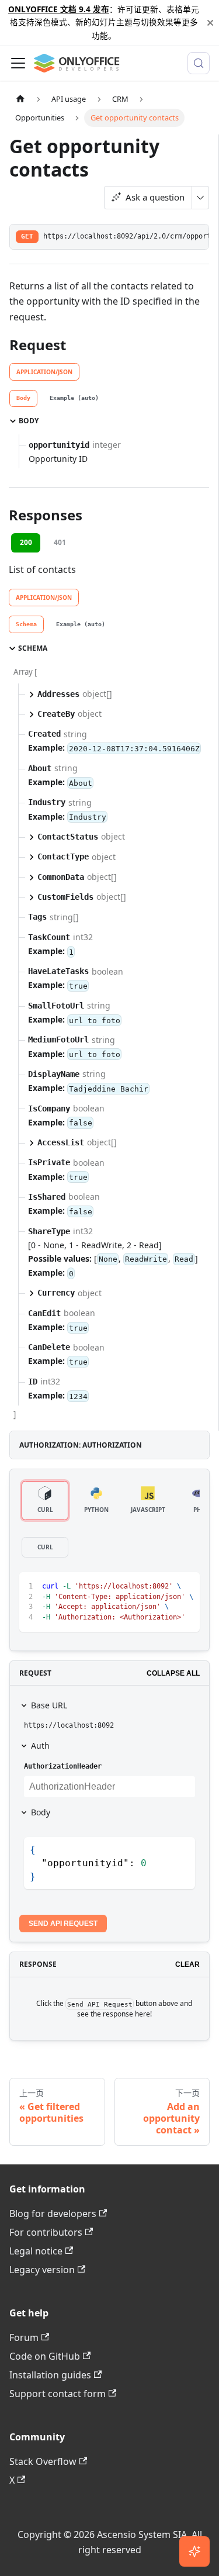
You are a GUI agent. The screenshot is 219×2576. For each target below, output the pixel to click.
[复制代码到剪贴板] (185, 1586)
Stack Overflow (43, 2461)
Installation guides (50, 2375)
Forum (24, 2337)
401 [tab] (60, 542)
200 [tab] (26, 542)
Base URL (49, 1705)
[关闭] (210, 23)
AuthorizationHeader (63, 1766)
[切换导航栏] (18, 63)
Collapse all (173, 1673)
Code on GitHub (45, 2356)
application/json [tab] (44, 372)
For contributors (46, 2232)
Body (41, 1812)
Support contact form (58, 2394)
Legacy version (42, 2270)
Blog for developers (53, 2214)
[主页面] (20, 99)
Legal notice (36, 2251)
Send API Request (63, 1924)
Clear (187, 1964)
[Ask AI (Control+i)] (194, 2551)
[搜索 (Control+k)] (199, 63)
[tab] (23, 399)
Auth (40, 1745)
